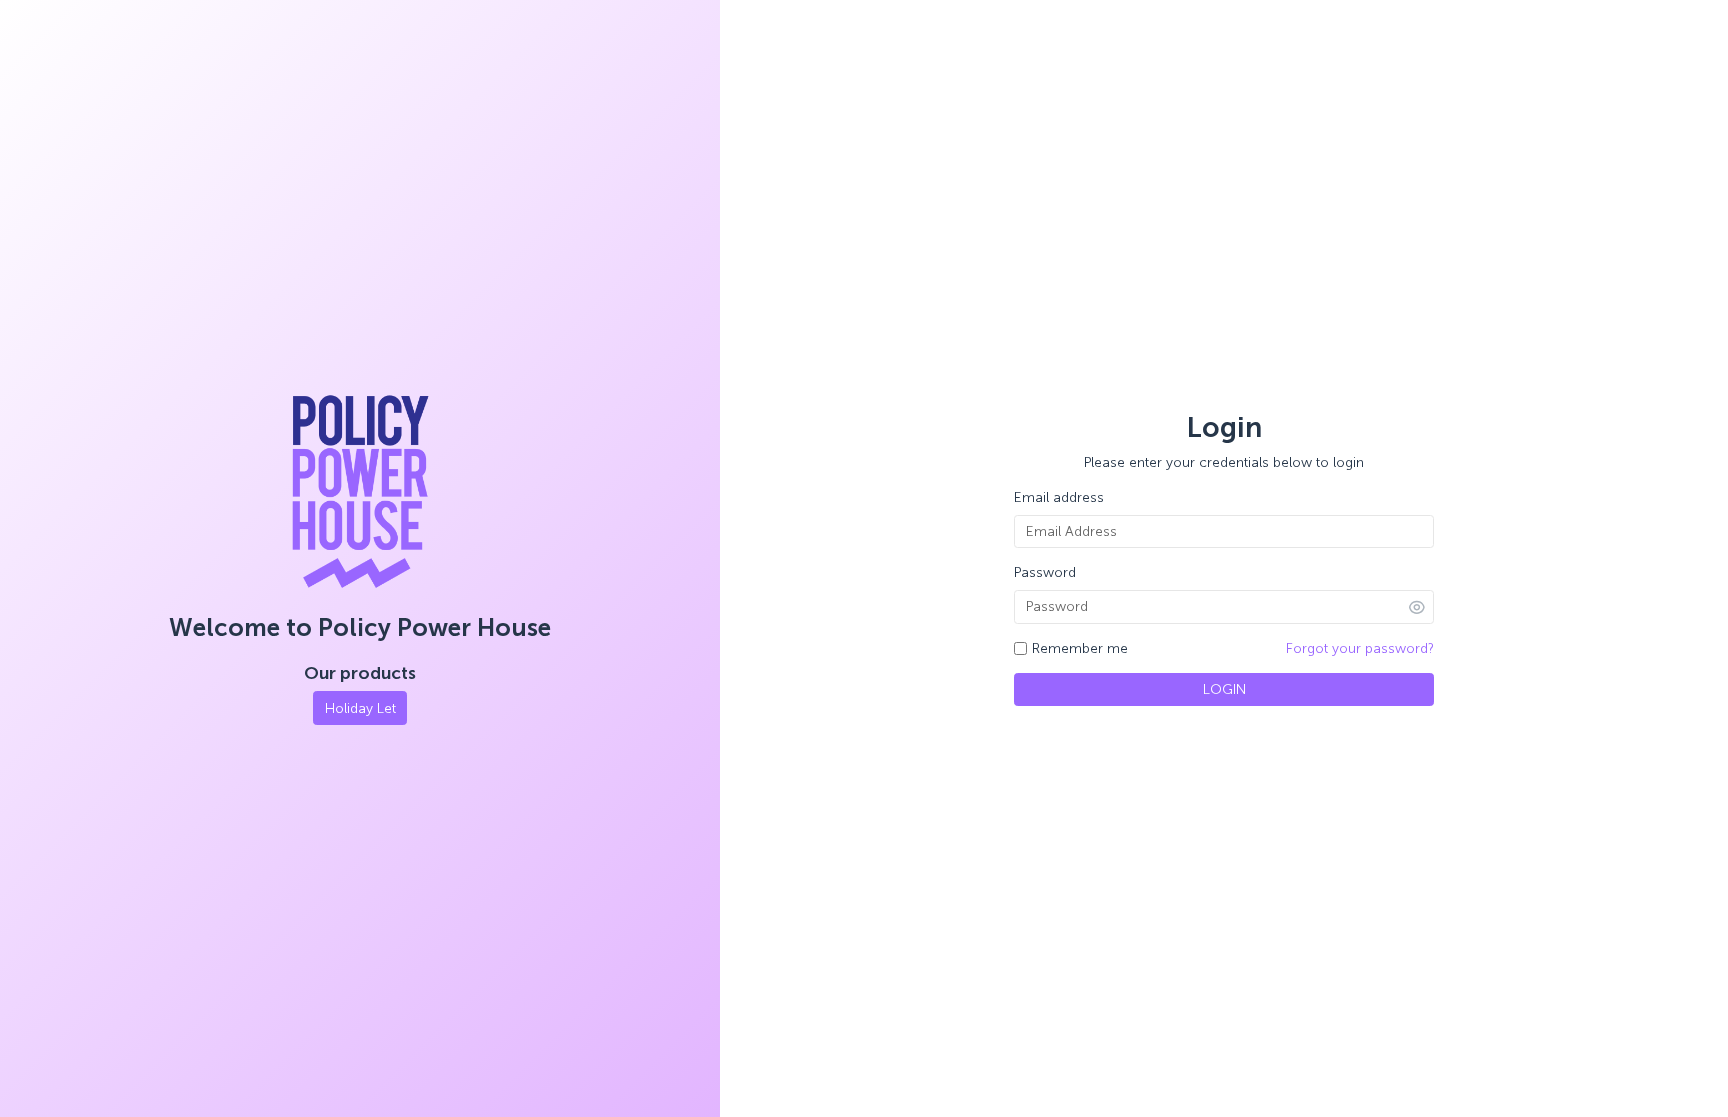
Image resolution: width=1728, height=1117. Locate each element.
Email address (1059, 497)
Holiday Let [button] (360, 708)
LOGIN (1224, 689)
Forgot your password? (1360, 648)
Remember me (1080, 648)
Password (1045, 572)
